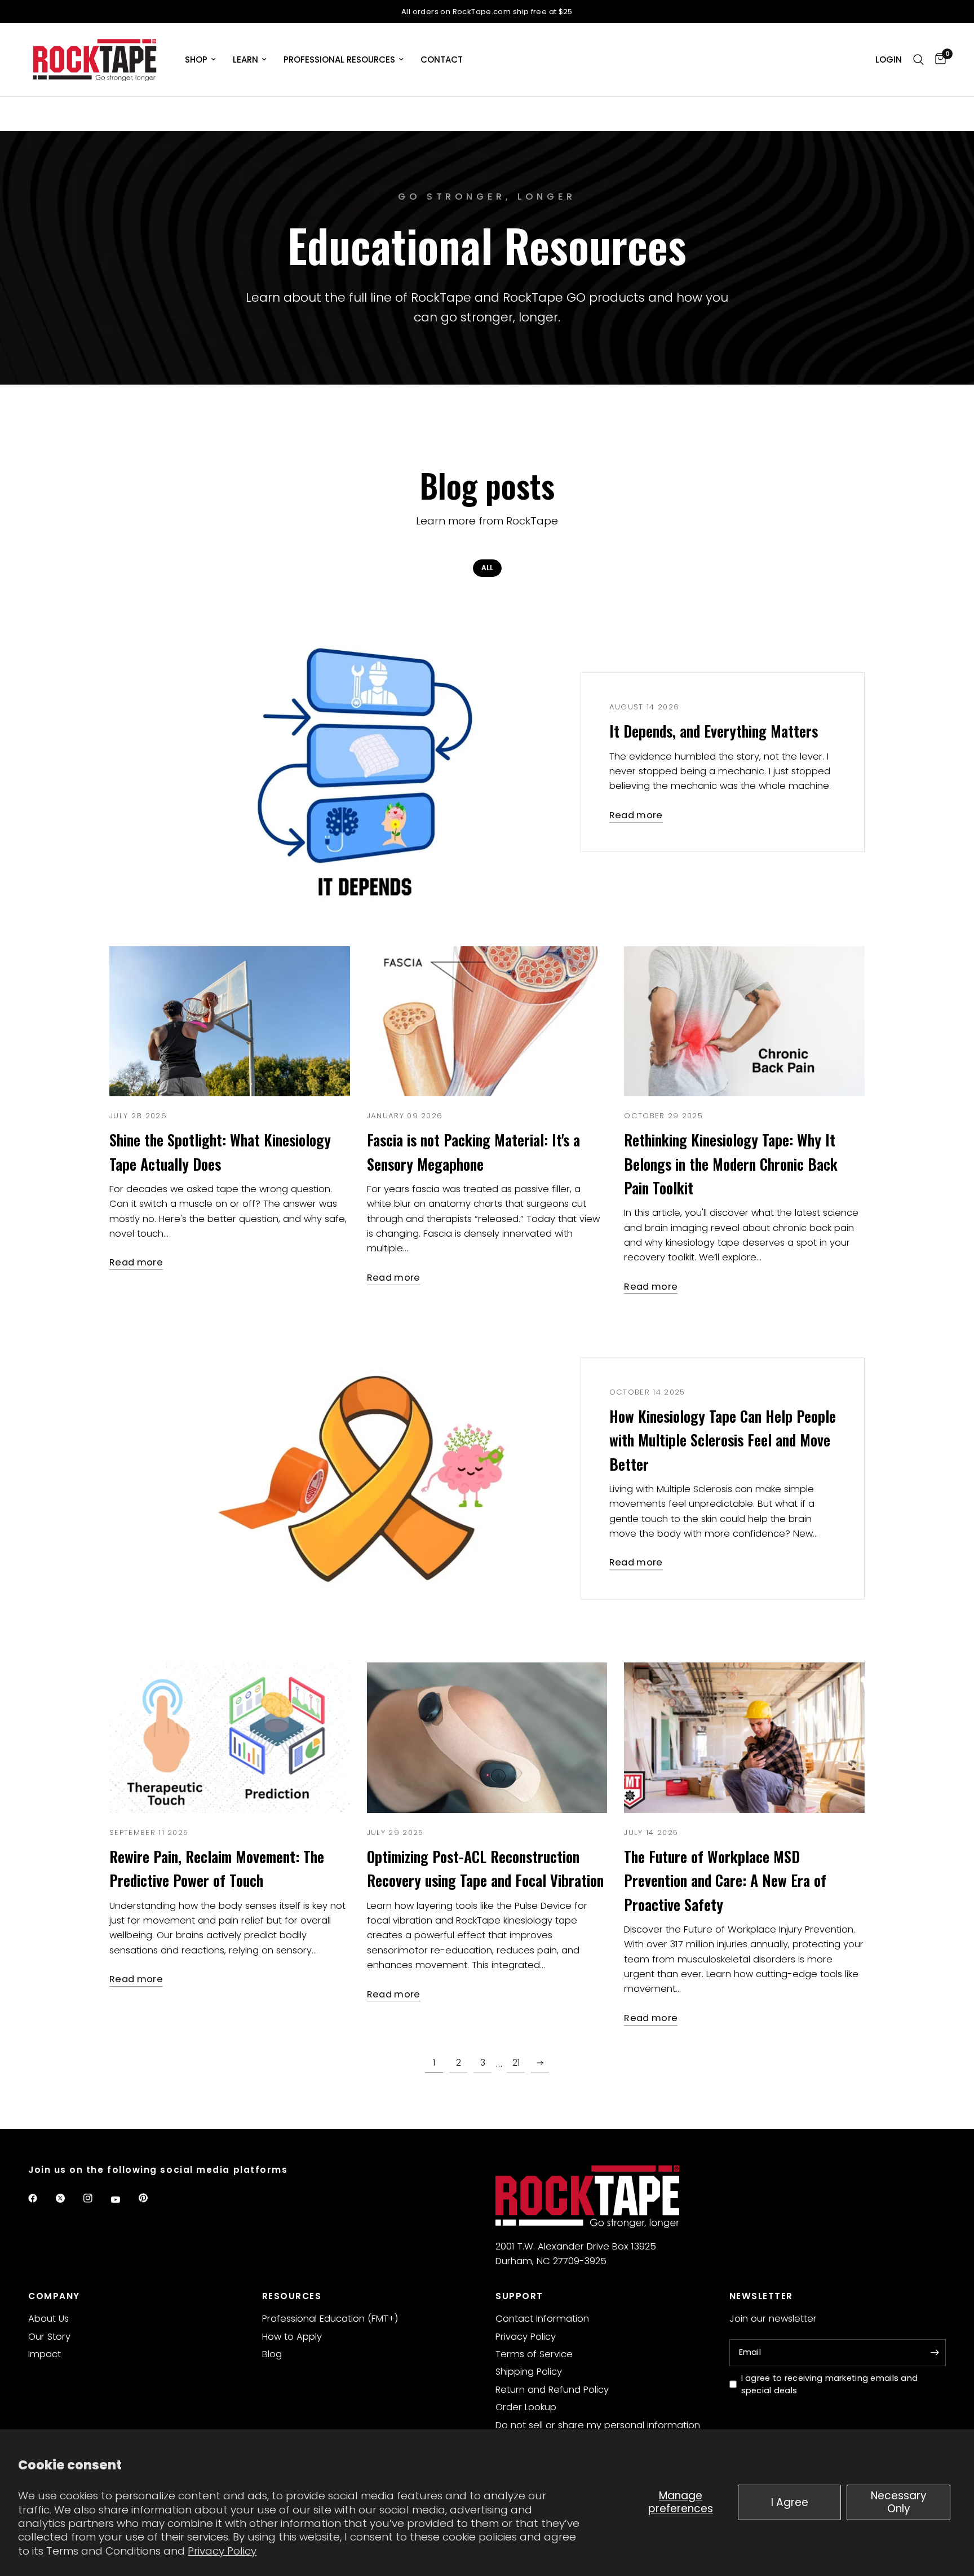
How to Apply (292, 2337)
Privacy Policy (222, 2551)
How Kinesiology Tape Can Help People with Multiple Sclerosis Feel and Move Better (723, 1440)
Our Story (49, 2337)
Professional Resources (339, 59)
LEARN (245, 59)
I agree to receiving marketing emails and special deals (830, 2385)
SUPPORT (519, 2296)
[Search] (918, 60)
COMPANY (54, 2296)
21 (516, 2063)
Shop (196, 59)
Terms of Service (534, 2354)
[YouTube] (123, 2199)
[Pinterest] (151, 2198)
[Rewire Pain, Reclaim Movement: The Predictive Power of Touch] (230, 1738)
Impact (45, 2354)
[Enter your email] (935, 2353)
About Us (48, 2319)
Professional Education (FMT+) (330, 2319)
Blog (272, 2354)
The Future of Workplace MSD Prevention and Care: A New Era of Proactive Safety (725, 1880)
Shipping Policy (529, 2372)
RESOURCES (292, 2296)
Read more (636, 816)
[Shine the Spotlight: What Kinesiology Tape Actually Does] (230, 1022)
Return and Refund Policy (552, 2390)
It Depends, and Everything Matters (714, 731)
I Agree (790, 2502)
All (487, 568)
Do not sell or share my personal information (598, 2425)
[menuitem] (200, 60)
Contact (442, 59)
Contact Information (542, 2319)
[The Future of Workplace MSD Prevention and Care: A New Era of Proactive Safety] (744, 1738)
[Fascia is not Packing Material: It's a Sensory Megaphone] (487, 1022)
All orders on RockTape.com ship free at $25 (487, 12)
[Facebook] (41, 2198)
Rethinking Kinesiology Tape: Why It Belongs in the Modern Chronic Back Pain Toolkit (731, 1164)
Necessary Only (899, 2502)
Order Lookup (526, 2407)
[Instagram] (96, 2198)
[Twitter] (68, 2198)
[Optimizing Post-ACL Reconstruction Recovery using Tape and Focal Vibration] (487, 1738)
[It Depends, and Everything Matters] (358, 762)
